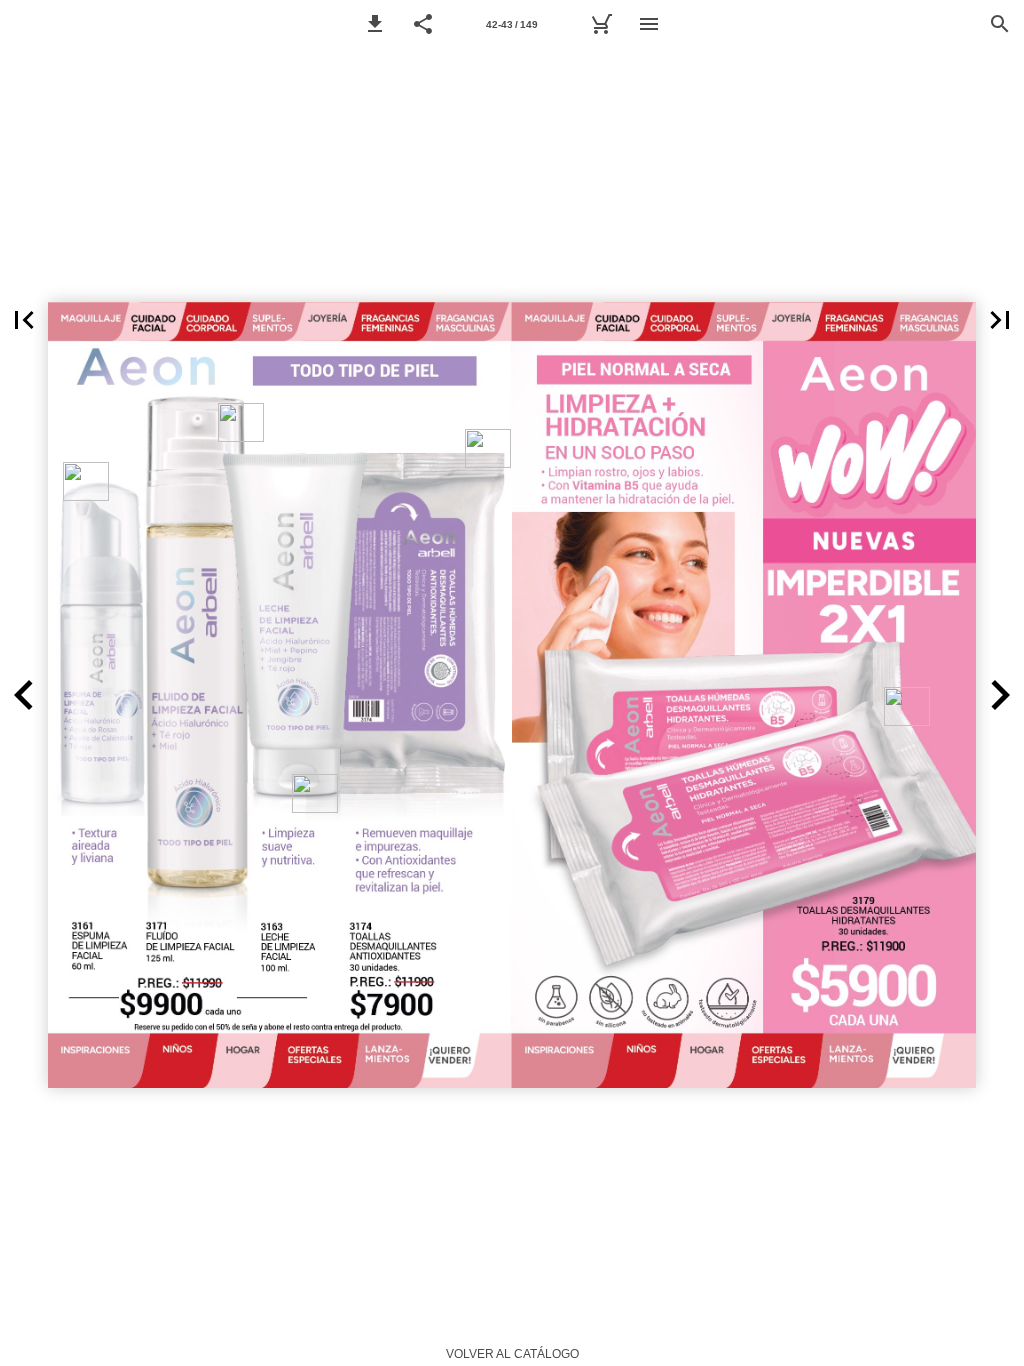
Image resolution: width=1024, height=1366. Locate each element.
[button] (375, 24)
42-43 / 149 (512, 24)
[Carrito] (601, 24)
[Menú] (649, 24)
